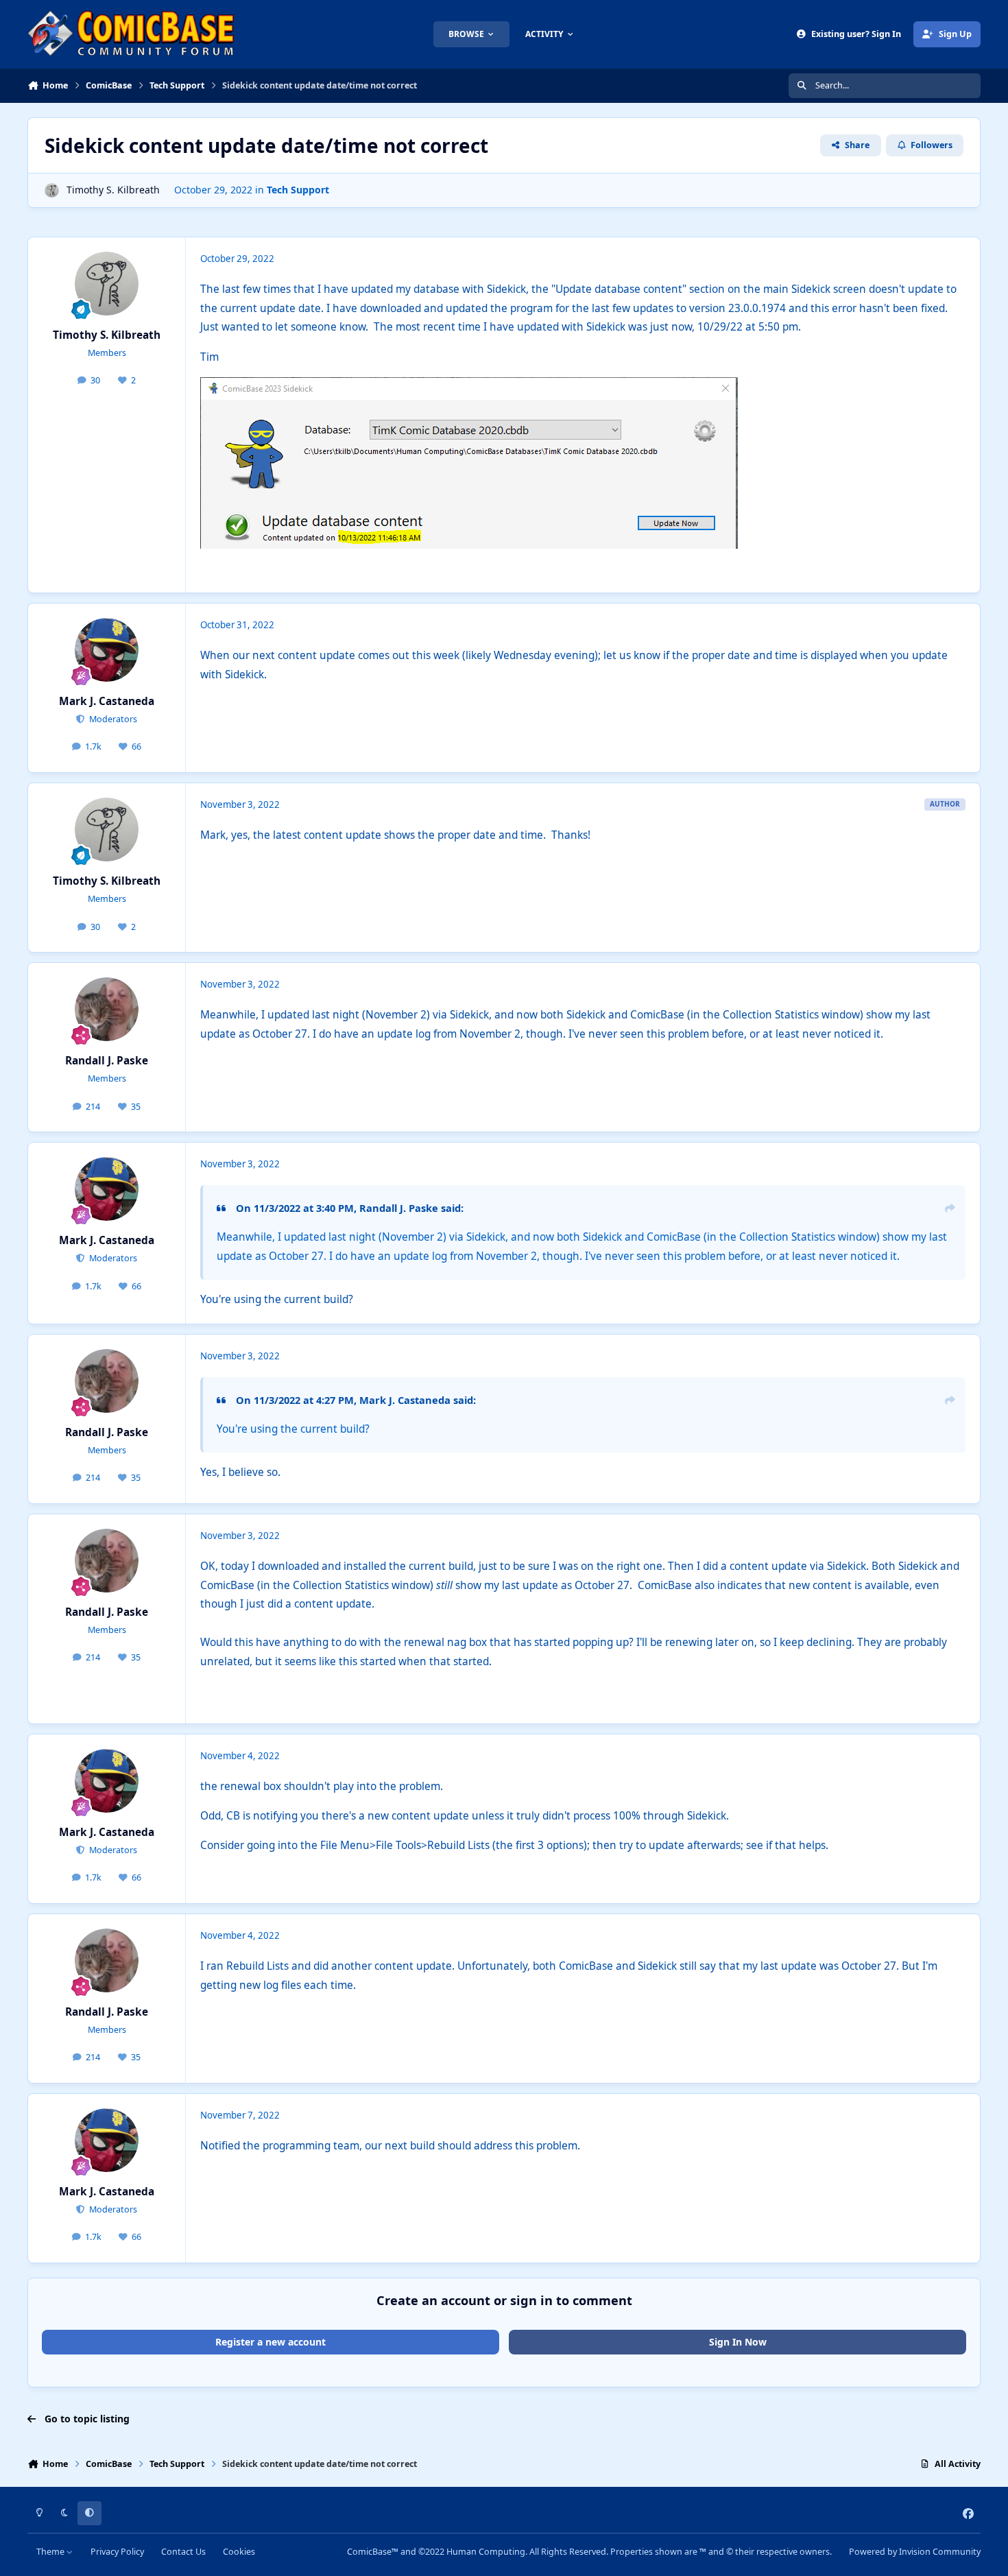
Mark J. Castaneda (107, 701)
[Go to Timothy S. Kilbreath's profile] (52, 190)
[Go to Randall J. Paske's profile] (107, 1010)
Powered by (915, 2552)
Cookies (239, 2552)
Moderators (112, 719)
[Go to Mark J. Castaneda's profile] (107, 650)
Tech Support (298, 190)
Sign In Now (738, 2342)
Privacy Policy (117, 2552)
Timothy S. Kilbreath (113, 190)
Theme (51, 2552)
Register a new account (271, 2342)
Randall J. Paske (107, 1061)
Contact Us (183, 2552)
